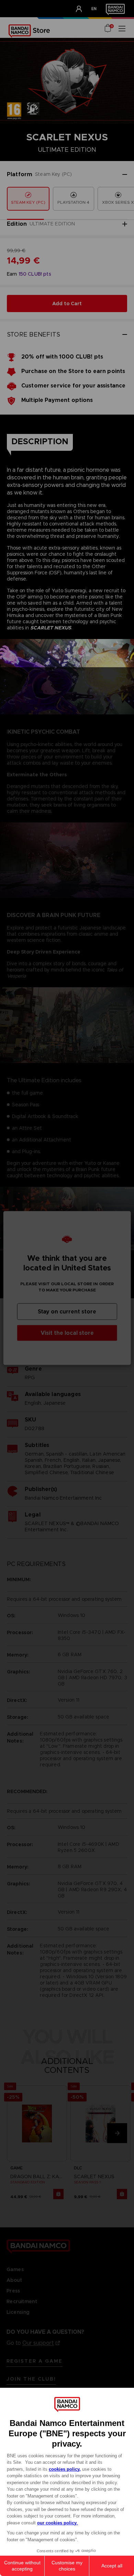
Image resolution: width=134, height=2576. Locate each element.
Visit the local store (67, 1333)
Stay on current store (67, 1312)
